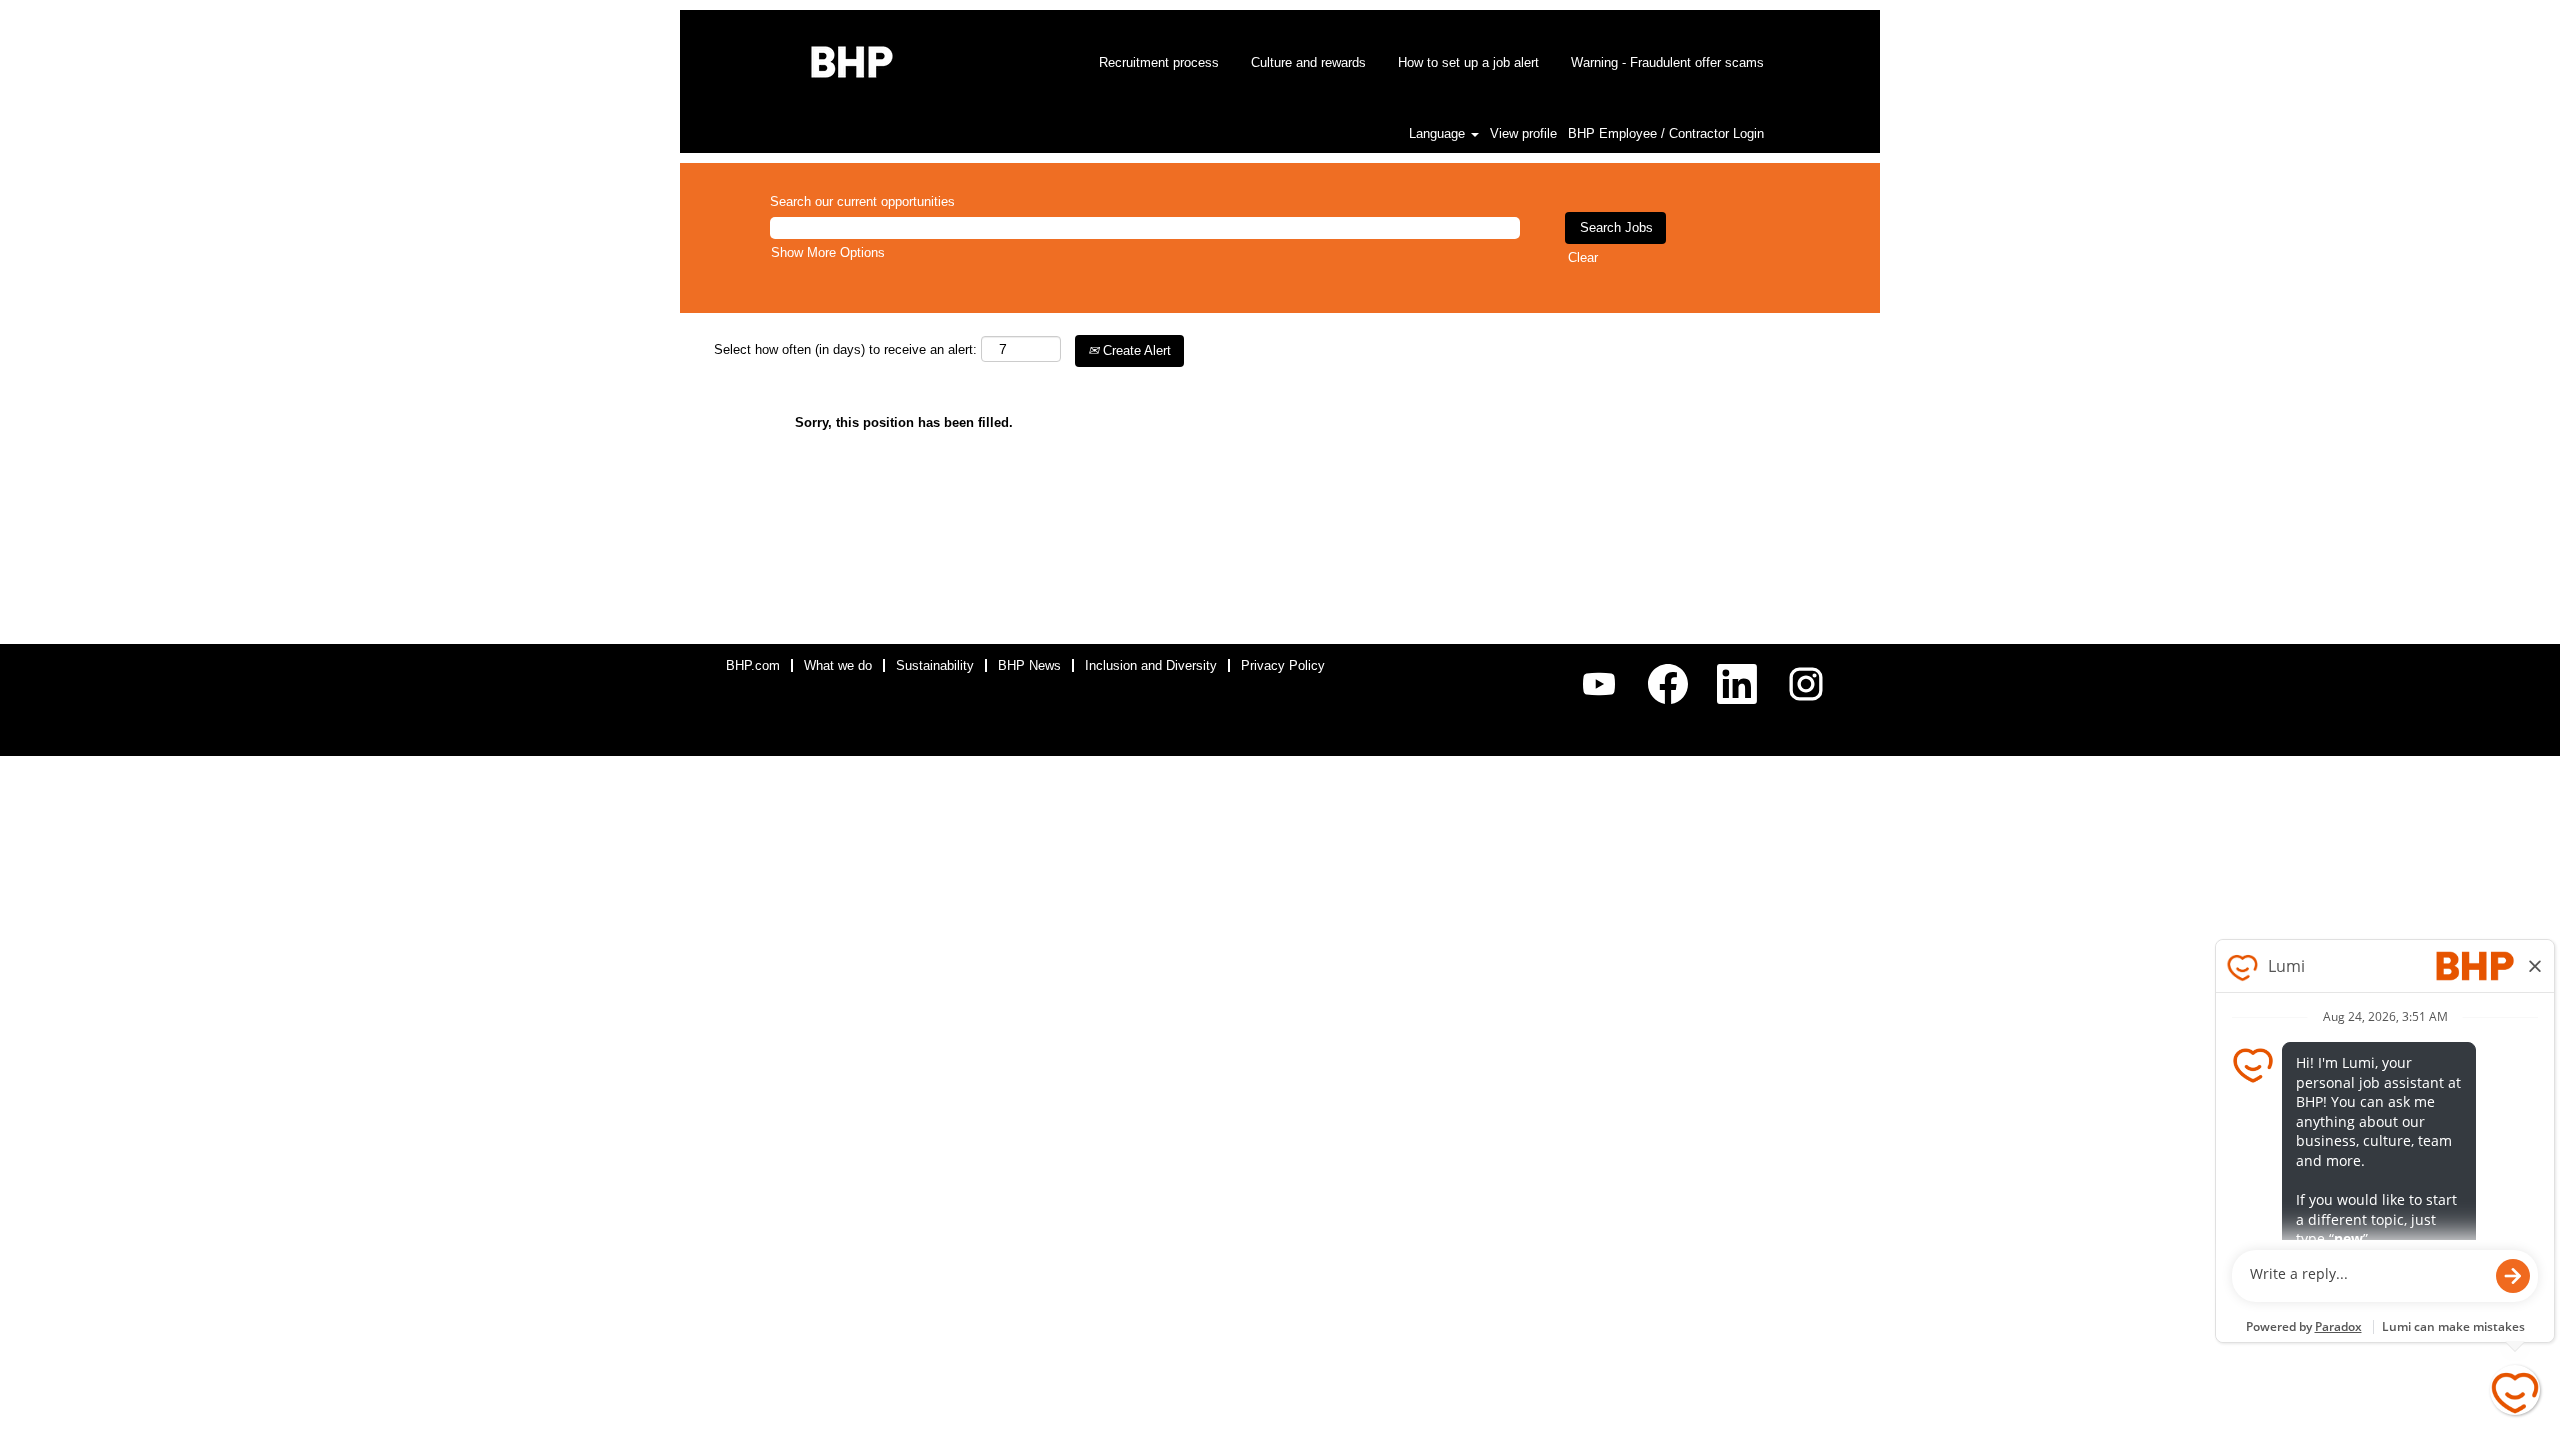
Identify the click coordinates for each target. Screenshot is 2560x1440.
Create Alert (1135, 350)
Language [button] (1439, 133)
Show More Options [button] (828, 252)
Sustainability (935, 665)
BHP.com (753, 665)
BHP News (1029, 665)
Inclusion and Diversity (1151, 665)
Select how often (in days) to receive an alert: (845, 349)
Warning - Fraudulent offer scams (1667, 62)
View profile (1523, 133)
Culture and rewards (1308, 62)
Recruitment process (1159, 62)
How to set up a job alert (1468, 62)
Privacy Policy (1283, 665)
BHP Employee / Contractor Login (1666, 133)
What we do (838, 665)
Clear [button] (1583, 257)
